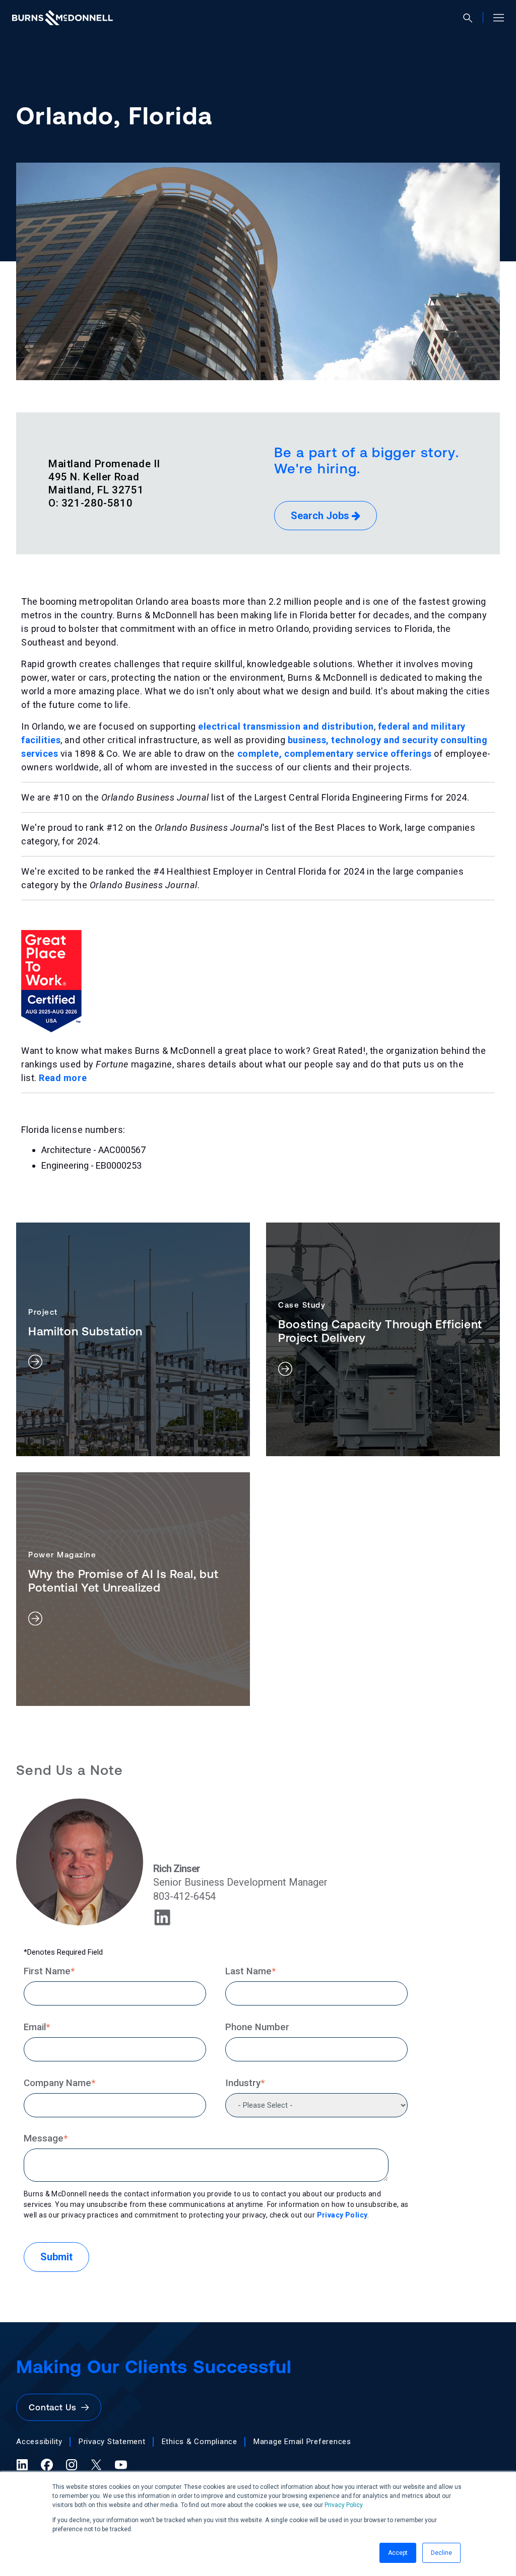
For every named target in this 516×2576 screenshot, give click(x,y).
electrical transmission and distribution (286, 726)
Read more (63, 1078)
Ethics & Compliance (200, 2442)
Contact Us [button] (55, 2407)
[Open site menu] (495, 18)
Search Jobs (321, 516)
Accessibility (39, 2442)
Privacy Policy (343, 2505)
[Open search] (472, 18)
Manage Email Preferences (302, 2442)
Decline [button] (441, 2553)
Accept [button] (398, 2553)
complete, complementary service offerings (335, 754)
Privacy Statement (112, 2442)
